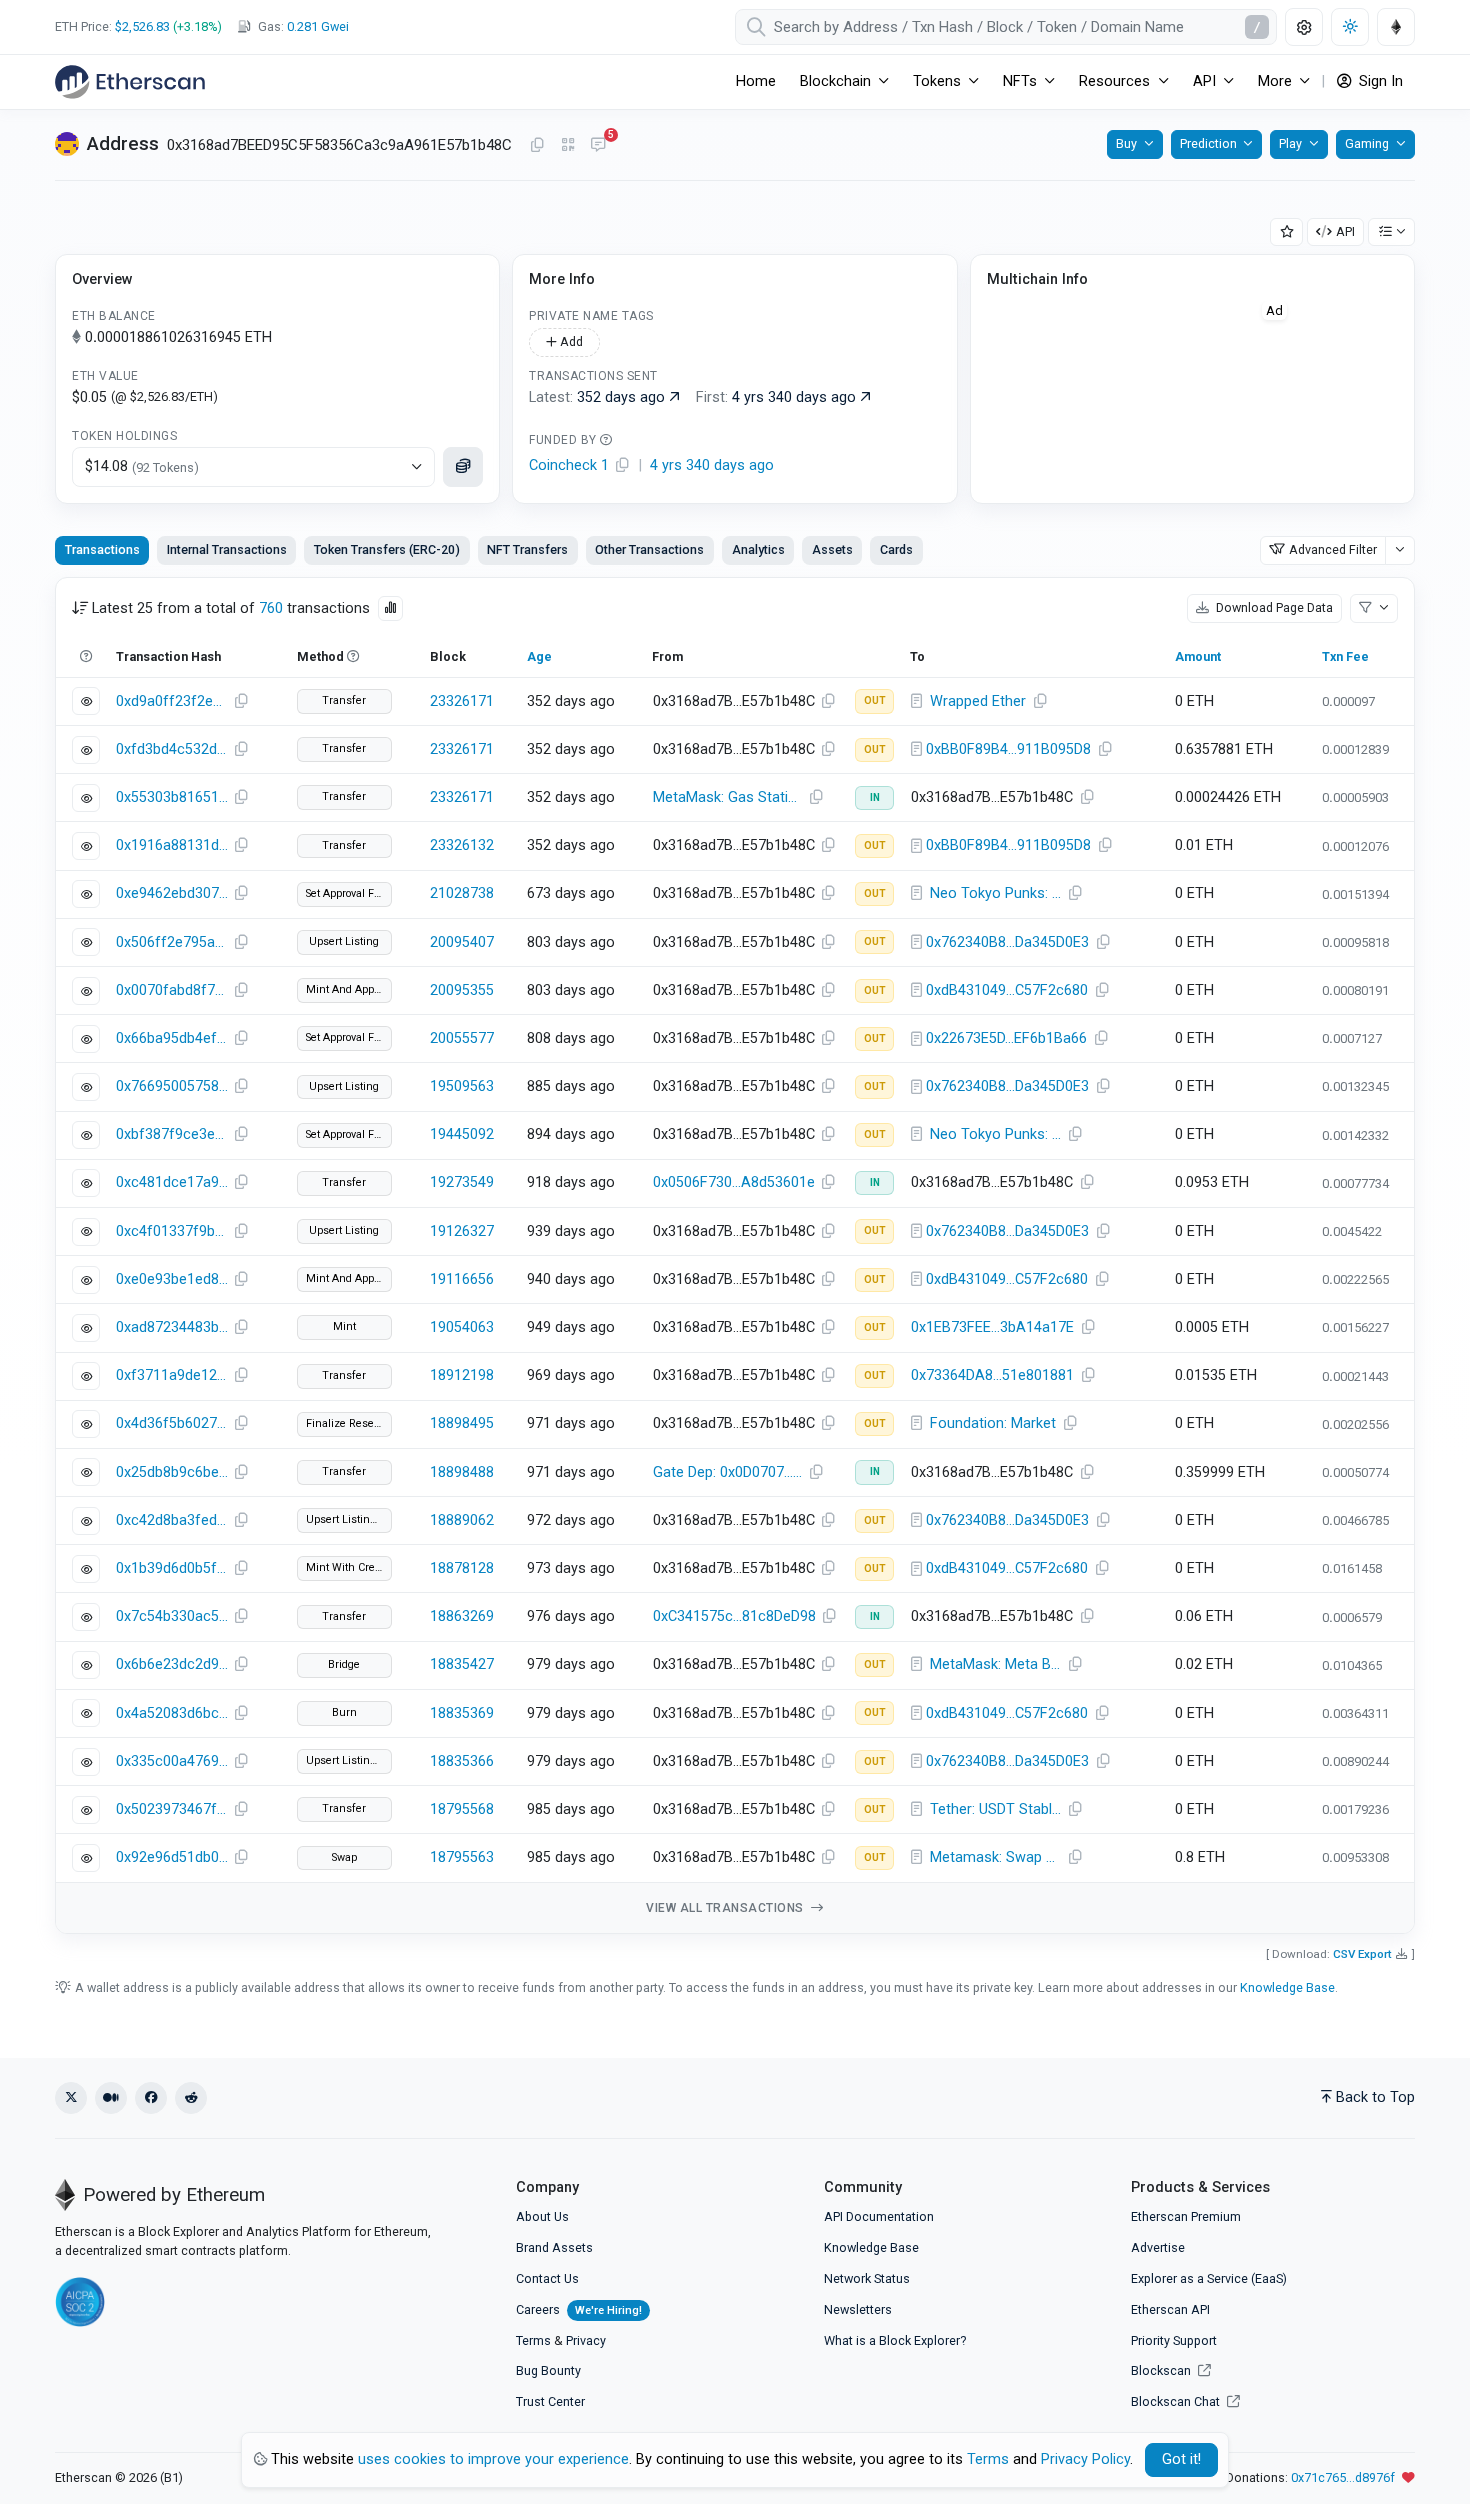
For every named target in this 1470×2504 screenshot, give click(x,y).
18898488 (462, 1472)
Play (1290, 143)
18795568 (462, 1809)
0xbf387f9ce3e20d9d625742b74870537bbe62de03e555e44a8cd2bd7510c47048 (172, 1134)
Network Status (867, 2278)
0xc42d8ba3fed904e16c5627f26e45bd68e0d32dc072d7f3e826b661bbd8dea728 (172, 1520)
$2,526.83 (142, 26)
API (1345, 231)
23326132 (462, 845)
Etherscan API (1170, 2309)
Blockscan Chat (1177, 2401)
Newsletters (858, 2309)
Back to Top (1375, 2097)
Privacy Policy (1085, 2459)
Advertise (1158, 2247)
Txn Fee (1345, 656)
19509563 (462, 1086)
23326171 (462, 701)
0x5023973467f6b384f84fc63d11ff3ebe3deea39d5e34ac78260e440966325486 (172, 1809)
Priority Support (1174, 2340)
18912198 (462, 1375)
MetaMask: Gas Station (729, 797)
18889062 (462, 1520)
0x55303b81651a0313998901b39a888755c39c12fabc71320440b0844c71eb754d (172, 797)
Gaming (1367, 143)
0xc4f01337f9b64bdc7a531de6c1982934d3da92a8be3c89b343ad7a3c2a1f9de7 (172, 1231)
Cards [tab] (896, 549)
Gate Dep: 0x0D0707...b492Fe (730, 1472)
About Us (542, 2216)
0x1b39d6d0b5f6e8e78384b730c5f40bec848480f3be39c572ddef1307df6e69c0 (172, 1568)
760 (271, 608)
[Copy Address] (537, 146)
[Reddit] (191, 2098)
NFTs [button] (1020, 81)
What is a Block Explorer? (895, 2340)
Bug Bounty (548, 2370)
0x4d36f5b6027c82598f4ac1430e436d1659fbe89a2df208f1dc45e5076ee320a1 (172, 1423)
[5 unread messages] (598, 146)
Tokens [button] (937, 81)
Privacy (586, 2340)
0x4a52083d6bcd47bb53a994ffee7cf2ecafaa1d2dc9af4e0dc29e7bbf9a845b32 (172, 1713)
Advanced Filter (1333, 549)
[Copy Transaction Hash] (241, 702)
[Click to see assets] (463, 467)
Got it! (1181, 2459)
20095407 (462, 942)
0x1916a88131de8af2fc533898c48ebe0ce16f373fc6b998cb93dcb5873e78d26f (172, 845)
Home (756, 81)
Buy (1126, 143)
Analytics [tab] (758, 549)
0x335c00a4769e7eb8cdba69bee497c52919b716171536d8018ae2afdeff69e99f (172, 1761)
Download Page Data (1273, 607)
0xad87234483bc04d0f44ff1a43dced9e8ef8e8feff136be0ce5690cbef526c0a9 (172, 1327)
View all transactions (726, 1908)
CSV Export (1362, 1954)
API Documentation (879, 2216)
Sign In (1379, 81)
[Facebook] (151, 2098)
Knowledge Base (1287, 1987)
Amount (1198, 656)
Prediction (1208, 143)
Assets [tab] (832, 549)
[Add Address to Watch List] (1287, 232)
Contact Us (547, 2278)
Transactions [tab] (102, 549)
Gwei (318, 26)
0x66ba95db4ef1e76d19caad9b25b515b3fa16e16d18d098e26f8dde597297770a (172, 1038)
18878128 (462, 1568)
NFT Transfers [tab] (527, 549)
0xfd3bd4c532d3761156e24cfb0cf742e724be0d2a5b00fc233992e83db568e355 (172, 749)
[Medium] (111, 2098)
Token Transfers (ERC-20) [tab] (387, 549)
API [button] (1204, 81)
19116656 (462, 1279)
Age (539, 656)
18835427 (462, 1664)
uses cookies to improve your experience (493, 2459)
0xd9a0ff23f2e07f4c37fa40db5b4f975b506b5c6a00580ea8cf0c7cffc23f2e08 (172, 701)
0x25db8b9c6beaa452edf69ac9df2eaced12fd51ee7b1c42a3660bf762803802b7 (172, 1472)
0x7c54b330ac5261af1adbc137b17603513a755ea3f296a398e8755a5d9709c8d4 (172, 1616)
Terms (533, 2340)
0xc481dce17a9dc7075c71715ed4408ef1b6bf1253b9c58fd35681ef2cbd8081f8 (172, 1182)
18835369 (462, 1713)
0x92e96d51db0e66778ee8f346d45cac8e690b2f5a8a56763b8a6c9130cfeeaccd (172, 1857)
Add (570, 341)
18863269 (462, 1616)
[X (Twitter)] (71, 2098)
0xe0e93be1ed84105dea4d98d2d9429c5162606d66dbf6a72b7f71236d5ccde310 (172, 1279)
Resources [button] (1114, 81)
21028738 (462, 893)
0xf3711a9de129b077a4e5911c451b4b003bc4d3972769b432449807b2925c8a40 (172, 1375)
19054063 (462, 1327)
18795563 (462, 1857)
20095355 (462, 990)
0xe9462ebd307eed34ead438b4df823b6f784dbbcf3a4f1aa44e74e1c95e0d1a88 (172, 893)
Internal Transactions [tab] (227, 549)
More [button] (1275, 81)
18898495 (462, 1423)
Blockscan (1162, 2370)
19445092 (462, 1134)
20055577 (462, 1038)
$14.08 (142, 466)
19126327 (462, 1231)
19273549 (462, 1182)
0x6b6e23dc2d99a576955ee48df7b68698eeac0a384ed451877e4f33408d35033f (172, 1664)
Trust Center (550, 2401)
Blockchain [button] (835, 81)
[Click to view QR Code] (568, 145)
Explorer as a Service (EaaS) (1209, 2278)
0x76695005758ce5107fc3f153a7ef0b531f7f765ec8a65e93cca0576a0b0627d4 (172, 1086)
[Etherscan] (130, 82)
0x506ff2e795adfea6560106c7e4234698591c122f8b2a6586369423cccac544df (172, 942)
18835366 (462, 1761)
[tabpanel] (735, 1255)
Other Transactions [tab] (649, 549)
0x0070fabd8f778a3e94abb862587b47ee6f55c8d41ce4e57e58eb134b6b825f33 (172, 990)
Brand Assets (554, 2247)
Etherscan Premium (1186, 2216)
